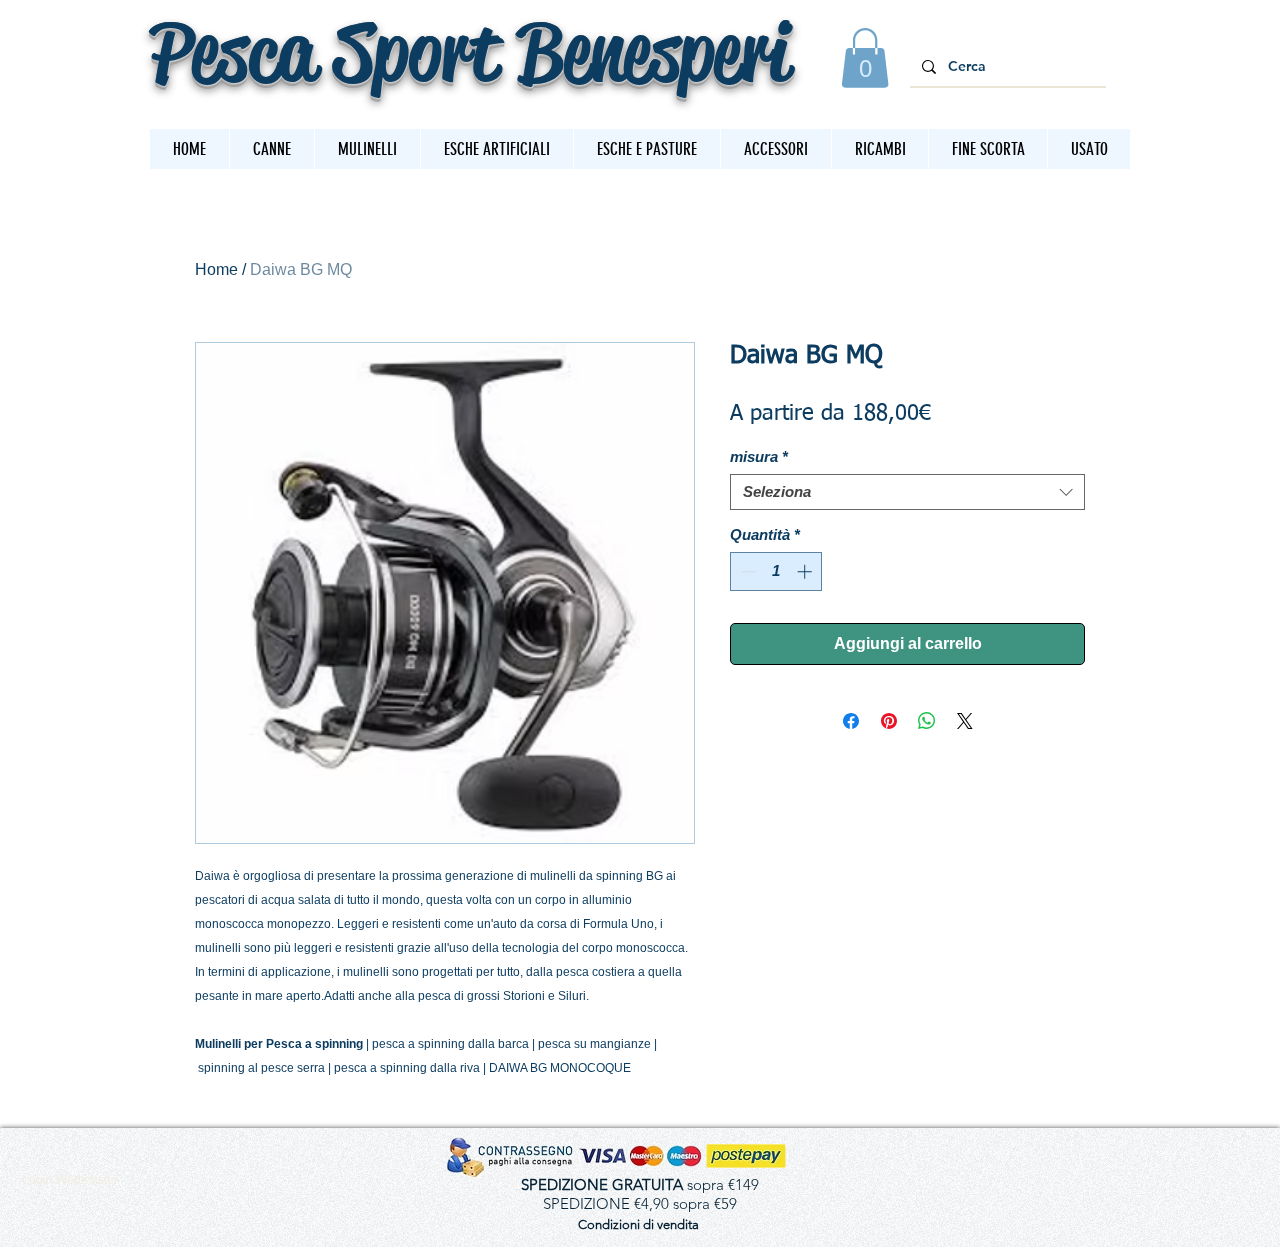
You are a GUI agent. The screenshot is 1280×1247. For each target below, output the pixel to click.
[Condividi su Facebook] (851, 721)
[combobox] (907, 492)
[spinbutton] (776, 571)
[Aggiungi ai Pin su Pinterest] (889, 721)
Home (216, 269)
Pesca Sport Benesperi (469, 51)
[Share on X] (965, 721)
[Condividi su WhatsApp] (927, 721)
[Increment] (806, 571)
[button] (865, 58)
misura (759, 456)
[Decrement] (746, 571)
